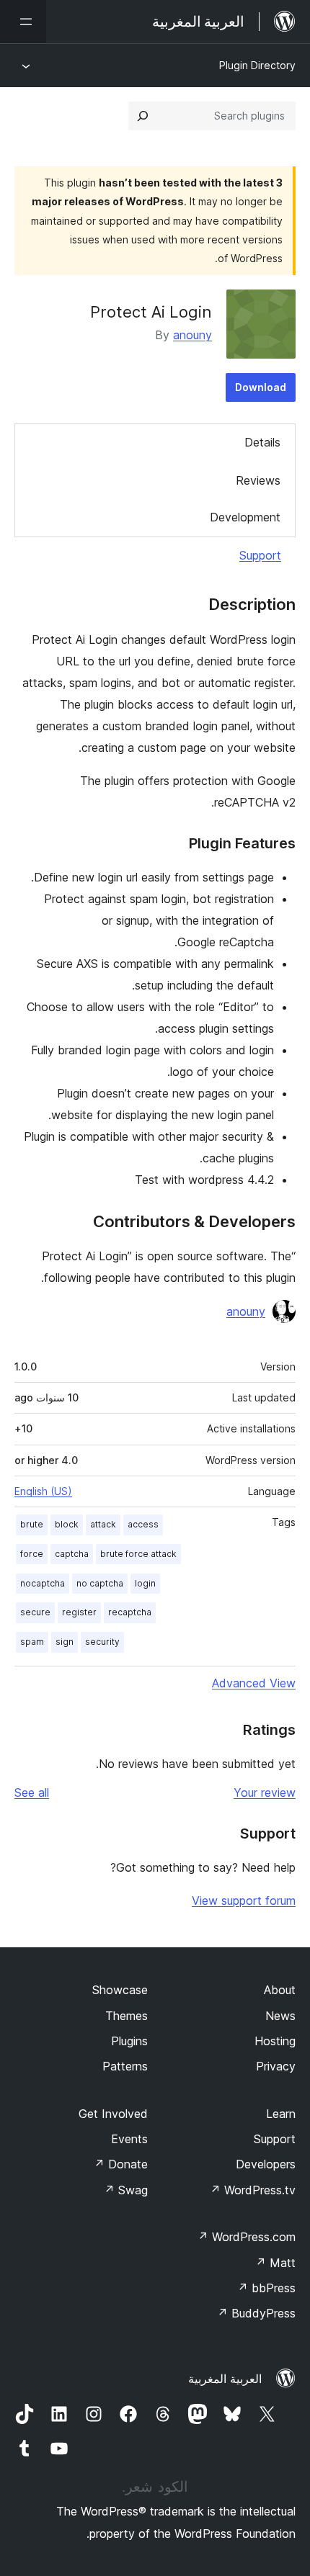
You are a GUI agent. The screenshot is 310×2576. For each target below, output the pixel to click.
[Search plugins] (143, 116)
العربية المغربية (225, 2379)
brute (32, 1524)
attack (103, 1524)
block (67, 1524)
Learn (281, 2114)
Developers (266, 2164)
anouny (192, 335)
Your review (265, 1792)
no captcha (100, 1583)
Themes (127, 2016)
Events (129, 2139)
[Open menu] (23, 22)
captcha (72, 1554)
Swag (126, 2190)
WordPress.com (247, 2237)
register (79, 1612)
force (32, 1554)
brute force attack (138, 1554)
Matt (275, 2263)
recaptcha (130, 1612)
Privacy (276, 2066)
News (280, 2016)
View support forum (244, 1900)
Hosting (275, 2041)
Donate (121, 2164)
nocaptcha (43, 1583)
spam (32, 1642)
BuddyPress (256, 2313)
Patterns (125, 2066)
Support (260, 555)
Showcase (120, 1990)
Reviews (258, 480)
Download (261, 387)
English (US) (43, 1491)
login (145, 1583)
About (280, 1990)
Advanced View (254, 1683)
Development (245, 517)
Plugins (129, 2041)
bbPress (266, 2288)
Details (262, 442)
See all (32, 1792)
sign (65, 1642)
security (102, 1642)
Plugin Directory (257, 65)
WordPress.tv (253, 2190)
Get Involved (113, 2114)
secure (35, 1612)
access (143, 1524)
